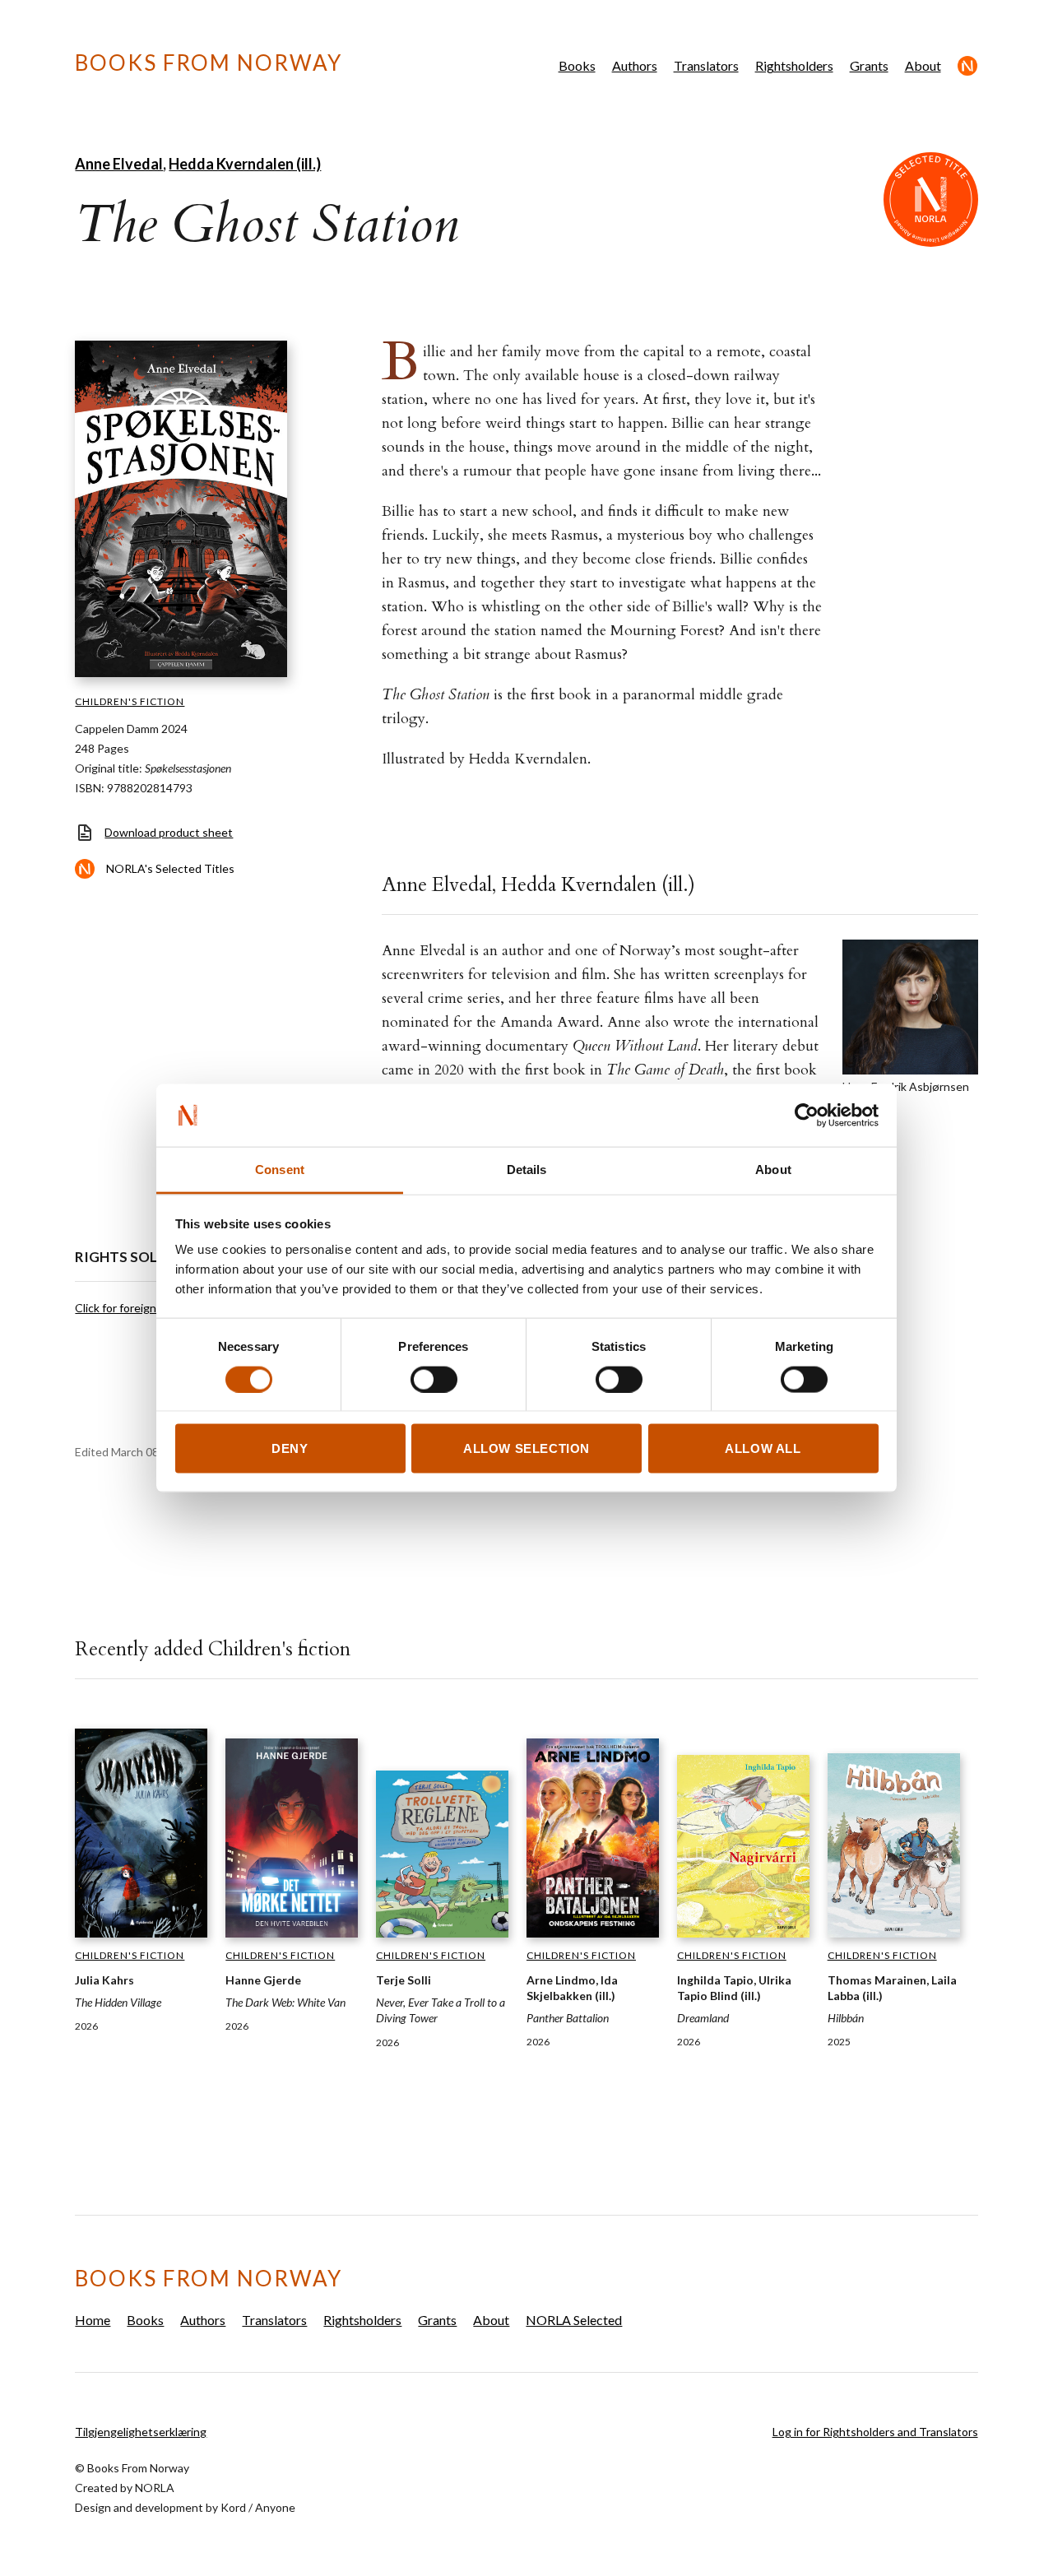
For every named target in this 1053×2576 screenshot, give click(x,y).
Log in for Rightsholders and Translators (875, 2432)
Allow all (763, 1448)
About (923, 65)
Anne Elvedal (119, 164)
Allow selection (526, 1448)
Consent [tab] (280, 1170)
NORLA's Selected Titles (170, 868)
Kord (233, 2507)
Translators (706, 65)
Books (577, 65)
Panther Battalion (568, 2018)
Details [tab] (527, 1170)
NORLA (155, 2488)
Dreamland (703, 2018)
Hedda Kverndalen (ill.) (245, 164)
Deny (290, 1448)
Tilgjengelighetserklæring (141, 2432)
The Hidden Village (118, 2002)
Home (93, 2320)
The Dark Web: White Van (285, 2002)
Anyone (275, 2507)
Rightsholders (794, 65)
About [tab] (773, 1170)
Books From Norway (209, 63)
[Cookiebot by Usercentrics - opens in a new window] (807, 1116)
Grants (869, 65)
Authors (635, 65)
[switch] (434, 1379)
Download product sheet (169, 832)
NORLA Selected (968, 66)
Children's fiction (130, 701)
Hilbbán (846, 2018)
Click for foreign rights (132, 1308)
